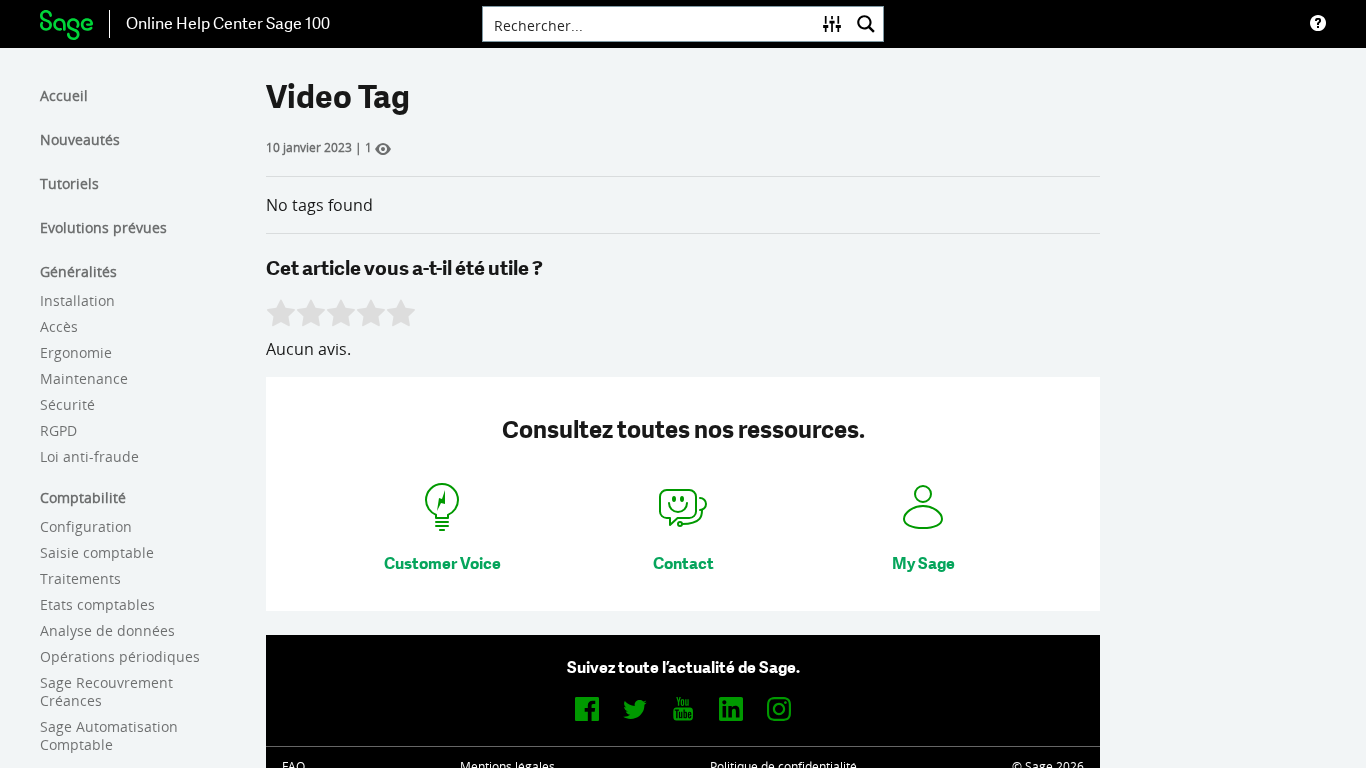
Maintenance (84, 378)
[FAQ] (1318, 24)
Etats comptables (97, 604)
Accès (59, 326)
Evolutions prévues (103, 227)
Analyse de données (107, 630)
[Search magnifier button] (866, 24)
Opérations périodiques (120, 656)
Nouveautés (80, 139)
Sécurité (67, 404)
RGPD (58, 430)
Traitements (80, 578)
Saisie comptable (97, 552)
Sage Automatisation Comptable (109, 735)
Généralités (78, 271)
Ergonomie (76, 352)
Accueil (64, 95)
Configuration (86, 526)
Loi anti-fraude (89, 456)
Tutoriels (69, 183)
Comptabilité (83, 497)
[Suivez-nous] (587, 708)
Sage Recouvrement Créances (106, 691)
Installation (77, 300)
